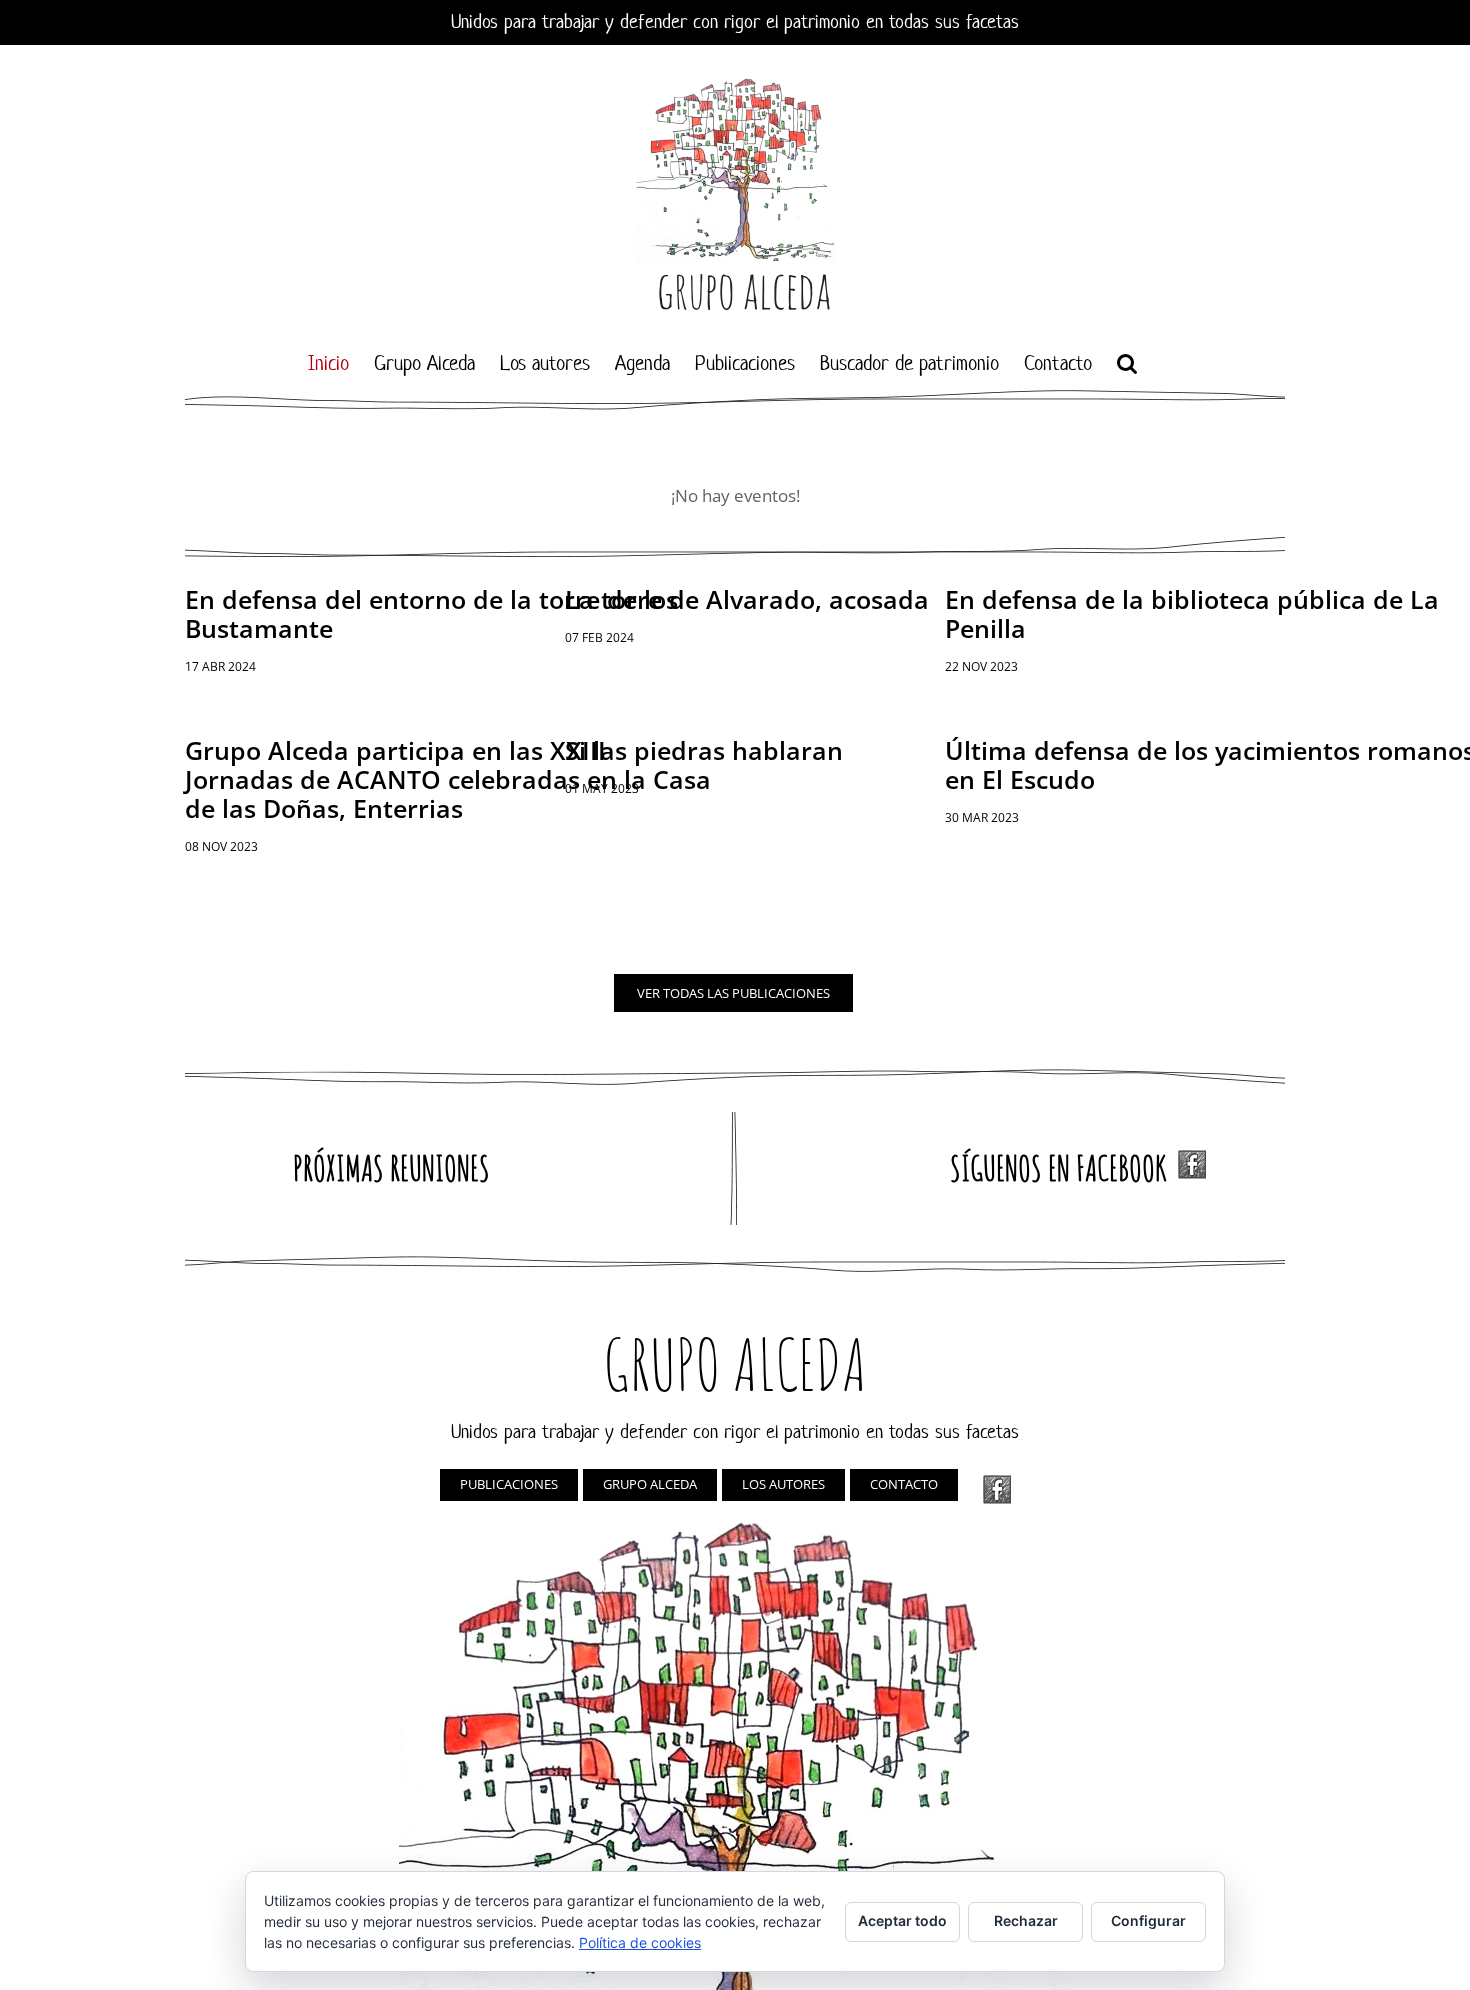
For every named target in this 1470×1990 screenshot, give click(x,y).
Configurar (1148, 1920)
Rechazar (1026, 1920)
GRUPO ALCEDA (650, 1484)
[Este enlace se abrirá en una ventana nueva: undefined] (997, 1489)
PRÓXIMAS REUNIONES (391, 1167)
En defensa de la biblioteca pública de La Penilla (1192, 613)
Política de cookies (640, 1942)
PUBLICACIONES (509, 1484)
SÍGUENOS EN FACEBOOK (1064, 1167)
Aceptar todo (902, 1920)
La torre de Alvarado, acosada (747, 599)
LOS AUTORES (783, 1484)
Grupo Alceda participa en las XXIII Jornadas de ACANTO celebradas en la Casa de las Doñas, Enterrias (448, 779)
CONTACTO (904, 1484)
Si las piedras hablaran (704, 750)
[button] (1127, 363)
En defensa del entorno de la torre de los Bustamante (431, 613)
